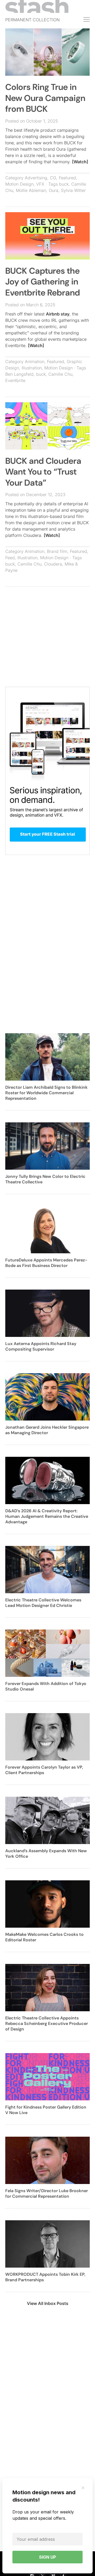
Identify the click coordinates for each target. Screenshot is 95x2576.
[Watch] (80, 162)
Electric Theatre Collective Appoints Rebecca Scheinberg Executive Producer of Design (47, 2023)
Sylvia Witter (73, 190)
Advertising (36, 178)
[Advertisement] (47, 639)
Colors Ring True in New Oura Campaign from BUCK (45, 98)
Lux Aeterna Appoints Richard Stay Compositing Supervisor (41, 1346)
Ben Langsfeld (19, 374)
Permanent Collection (32, 20)
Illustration (32, 368)
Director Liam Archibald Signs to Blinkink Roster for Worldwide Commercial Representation (46, 1093)
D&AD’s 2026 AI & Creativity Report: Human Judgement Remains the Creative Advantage (47, 1516)
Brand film (57, 551)
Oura (54, 190)
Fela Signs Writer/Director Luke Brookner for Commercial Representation (47, 2193)
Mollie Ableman (31, 190)
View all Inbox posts (48, 2303)
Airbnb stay (58, 314)
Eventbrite (15, 380)
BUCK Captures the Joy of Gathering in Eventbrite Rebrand (43, 282)
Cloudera (53, 564)
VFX (40, 184)
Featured (67, 178)
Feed (10, 558)
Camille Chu (60, 374)
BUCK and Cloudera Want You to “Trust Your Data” (43, 472)
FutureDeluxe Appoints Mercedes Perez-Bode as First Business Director (46, 1263)
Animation (35, 362)
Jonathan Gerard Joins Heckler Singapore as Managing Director (47, 1430)
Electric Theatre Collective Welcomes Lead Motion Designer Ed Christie (43, 1603)
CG (53, 178)
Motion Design (19, 184)
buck (64, 184)
